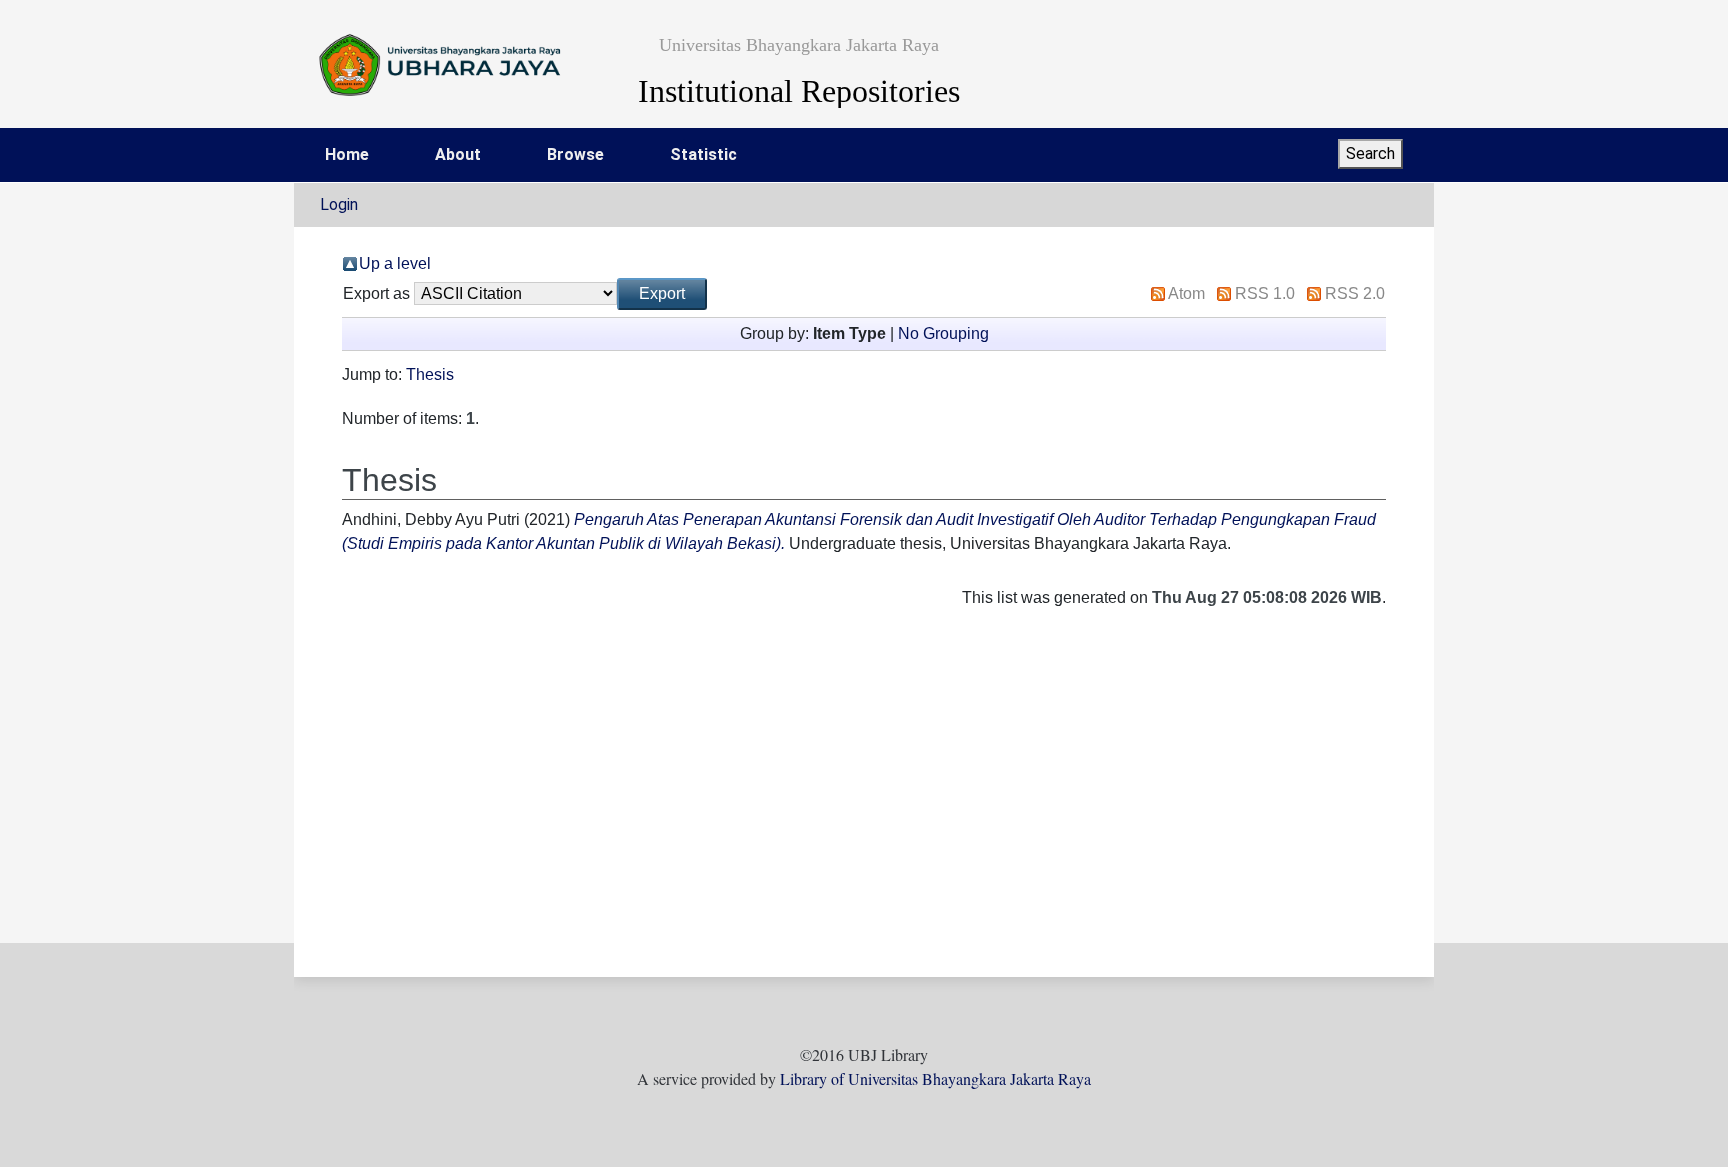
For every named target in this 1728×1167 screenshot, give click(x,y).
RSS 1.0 (1265, 293)
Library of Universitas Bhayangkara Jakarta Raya (935, 1078)
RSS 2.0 (1355, 293)
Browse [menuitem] (575, 154)
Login (339, 204)
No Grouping (943, 333)
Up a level (395, 263)
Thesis (430, 374)
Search (1370, 153)
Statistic (703, 154)
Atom (1186, 293)
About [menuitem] (458, 154)
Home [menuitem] (347, 154)
